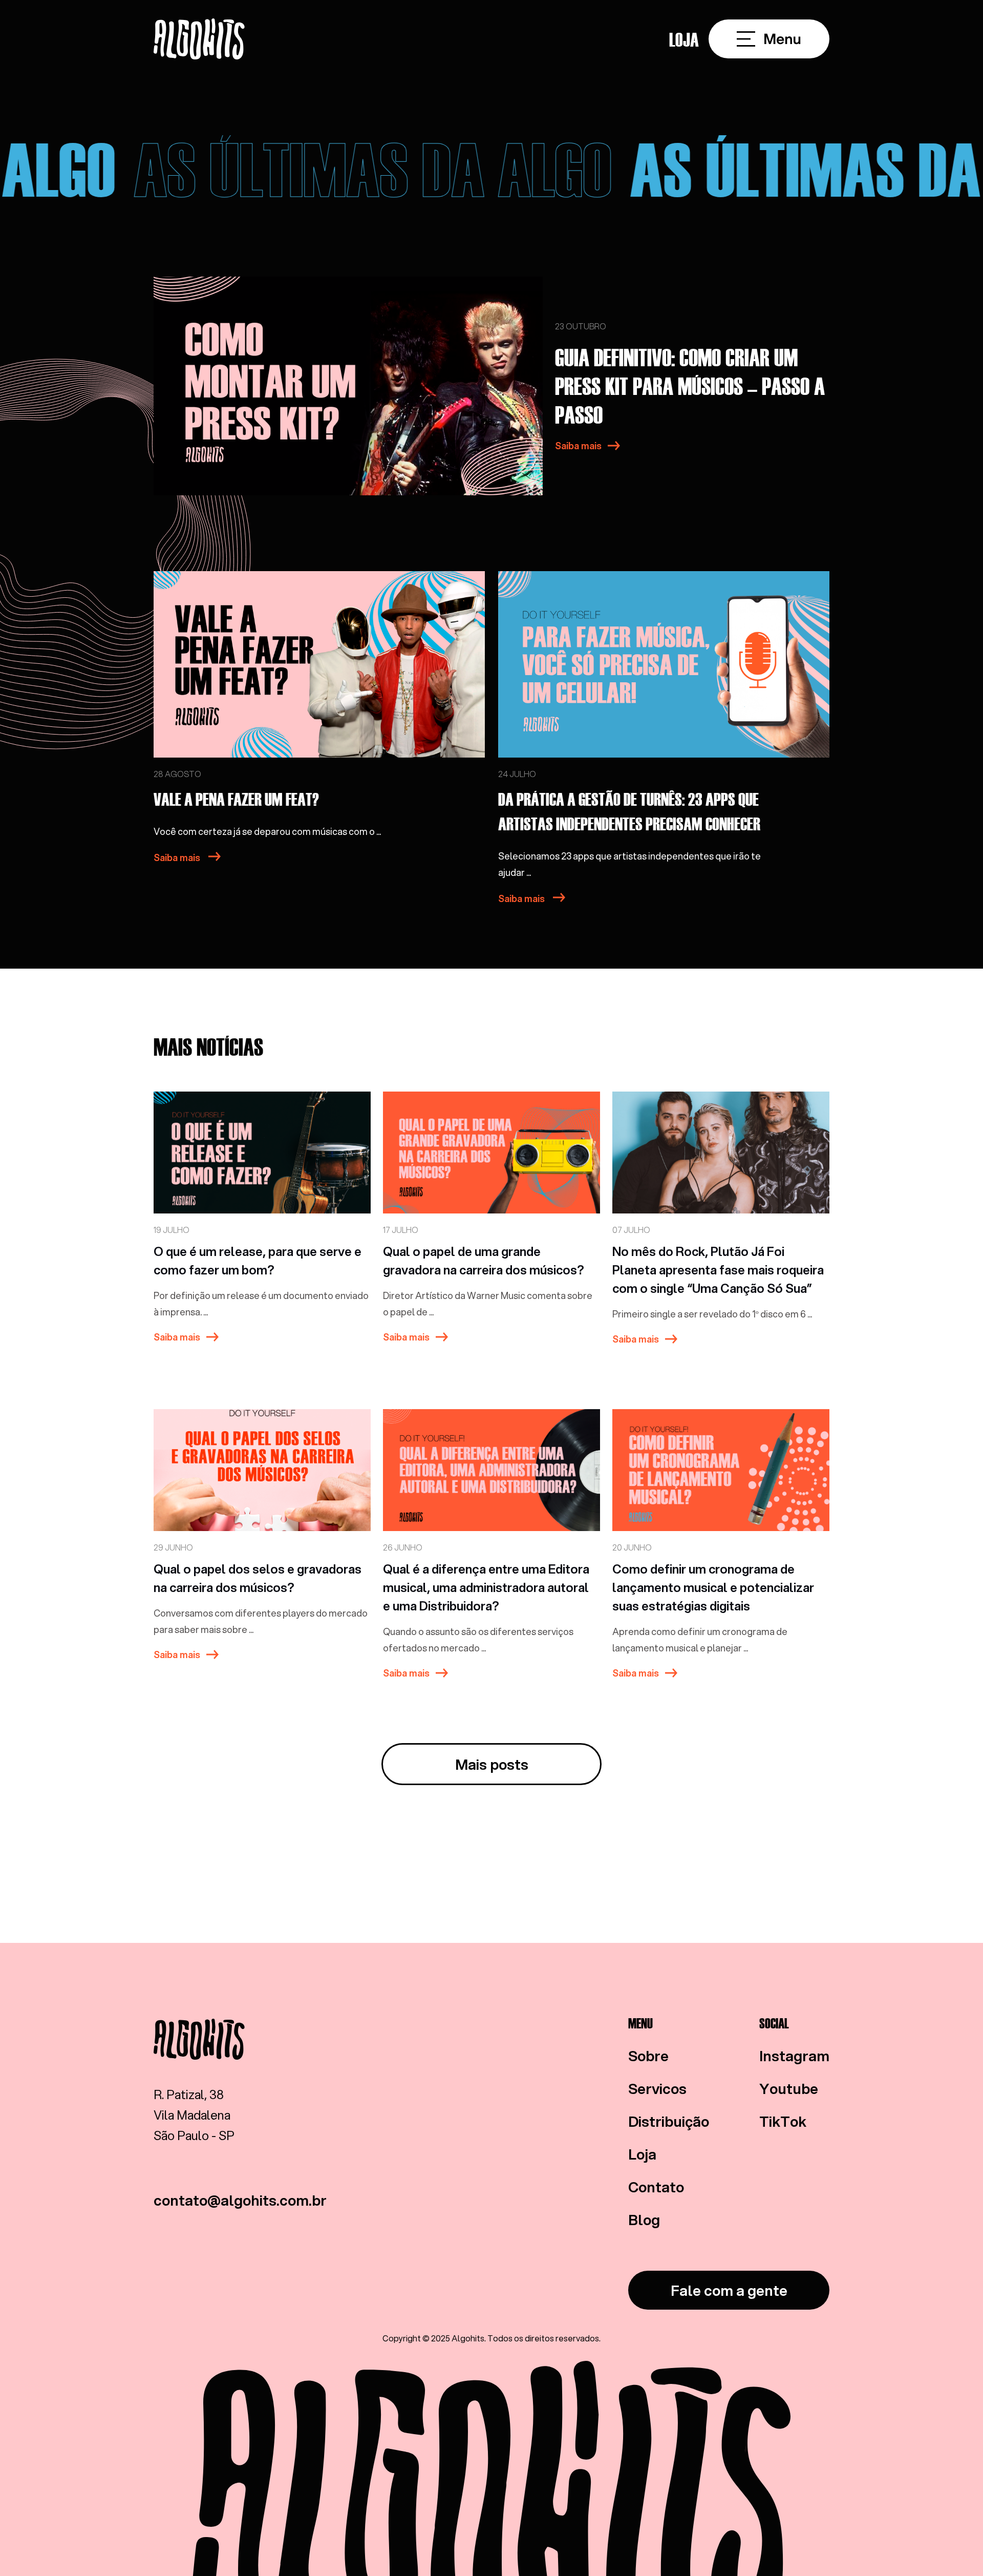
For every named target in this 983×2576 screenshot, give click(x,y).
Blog (644, 2219)
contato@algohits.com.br (240, 2200)
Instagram (794, 2056)
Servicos (657, 2088)
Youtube (789, 2088)
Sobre (648, 2056)
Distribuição (669, 2121)
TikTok (783, 2121)
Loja (684, 39)
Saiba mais (578, 446)
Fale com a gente (729, 2290)
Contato (656, 2187)
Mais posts (492, 1764)
